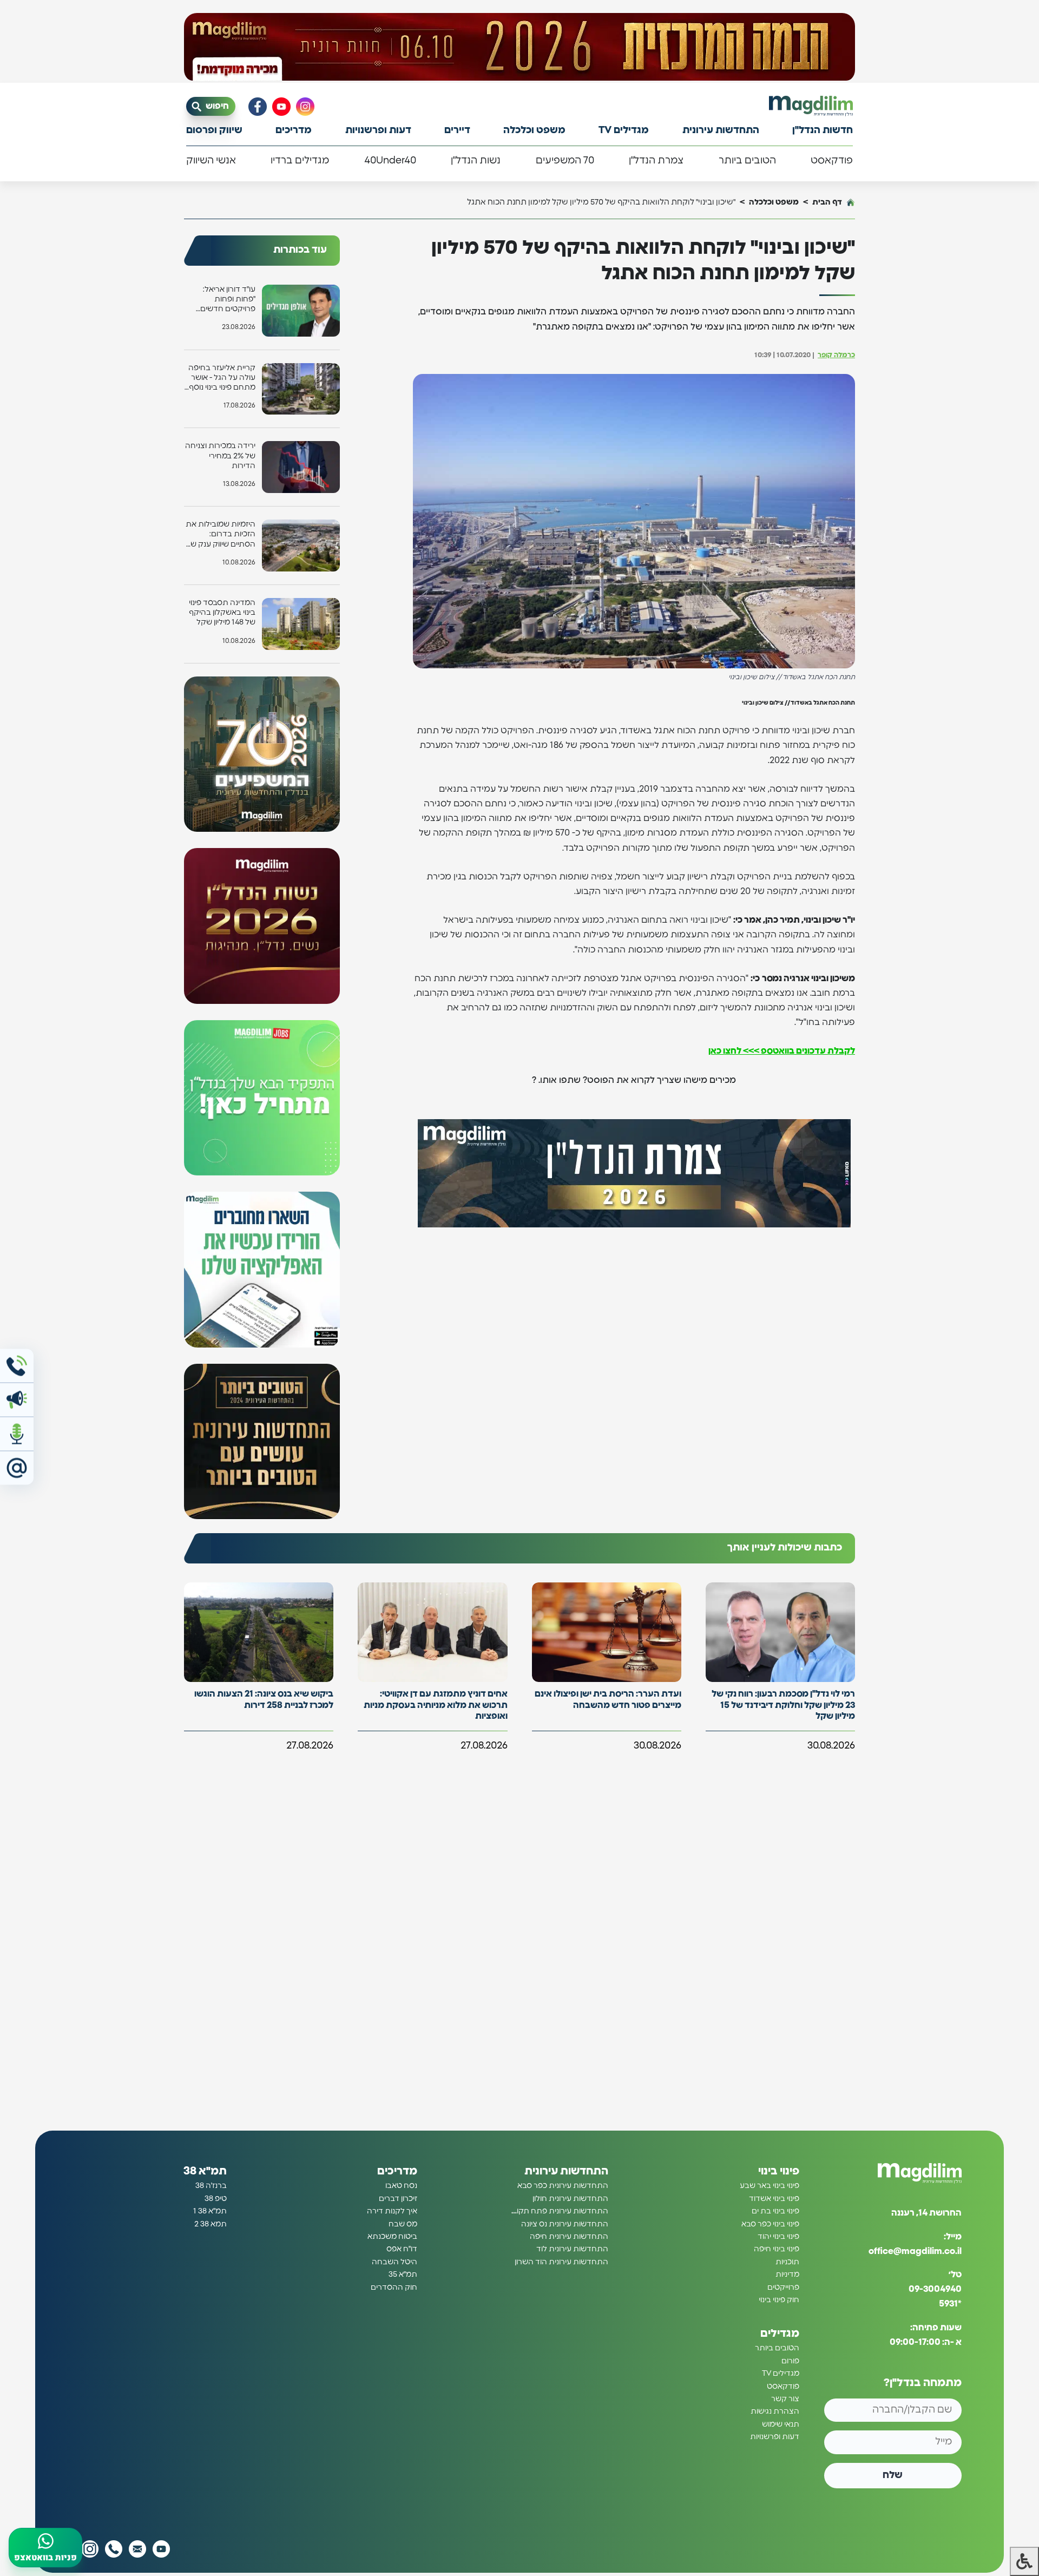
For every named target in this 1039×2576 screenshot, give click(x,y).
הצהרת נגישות (775, 2411)
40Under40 (390, 161)
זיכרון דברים (398, 2199)
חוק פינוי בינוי (779, 2300)
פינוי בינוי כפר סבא (770, 2224)
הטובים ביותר (747, 161)
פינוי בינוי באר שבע (770, 2186)
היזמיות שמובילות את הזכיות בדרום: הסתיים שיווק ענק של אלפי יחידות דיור (221, 535)
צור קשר (785, 2399)
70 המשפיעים (565, 161)
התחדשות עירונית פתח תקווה (559, 2211)
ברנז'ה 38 (211, 2186)
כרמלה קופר (836, 355)
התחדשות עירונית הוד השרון (561, 2262)
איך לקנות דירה (392, 2211)
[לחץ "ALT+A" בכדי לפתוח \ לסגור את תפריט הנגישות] (1024, 2561)
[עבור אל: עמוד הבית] (811, 106)
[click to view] (519, 47)
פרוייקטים (783, 2288)
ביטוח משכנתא (392, 2237)
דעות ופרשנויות (378, 130)
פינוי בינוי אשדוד (774, 2199)
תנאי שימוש (781, 2424)
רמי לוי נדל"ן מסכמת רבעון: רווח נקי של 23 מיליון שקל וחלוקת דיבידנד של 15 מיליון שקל (783, 1705)
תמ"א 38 (205, 2171)
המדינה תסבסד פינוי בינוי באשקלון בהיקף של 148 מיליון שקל (222, 613)
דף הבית (827, 202)
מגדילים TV (624, 130)
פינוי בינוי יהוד (778, 2237)
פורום (790, 2361)
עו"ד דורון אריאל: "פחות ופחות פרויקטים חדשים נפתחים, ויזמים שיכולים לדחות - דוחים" (228, 300)
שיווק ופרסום (214, 130)
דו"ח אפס (402, 2249)
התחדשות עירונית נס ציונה (565, 2224)
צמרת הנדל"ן (656, 161)
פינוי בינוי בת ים (775, 2211)
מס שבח (403, 2224)
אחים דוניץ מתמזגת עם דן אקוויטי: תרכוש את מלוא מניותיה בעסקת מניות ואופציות (436, 1705)
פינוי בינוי (779, 2171)
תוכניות (787, 2262)
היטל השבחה (394, 2262)
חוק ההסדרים (394, 2288)
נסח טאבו (401, 2186)
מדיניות (787, 2275)
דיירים (457, 130)
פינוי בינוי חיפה (777, 2249)
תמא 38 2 (211, 2224)
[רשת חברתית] (305, 107)
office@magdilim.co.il (915, 2251)
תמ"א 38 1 (210, 2211)
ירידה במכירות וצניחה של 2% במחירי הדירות (220, 456)
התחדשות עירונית (721, 130)
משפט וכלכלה (534, 130)
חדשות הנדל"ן (823, 130)
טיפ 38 (216, 2199)
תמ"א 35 (403, 2275)
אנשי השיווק (211, 161)
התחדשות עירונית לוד (572, 2249)
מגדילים (780, 2334)
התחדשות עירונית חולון (570, 2199)
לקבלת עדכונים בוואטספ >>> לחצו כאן (782, 1051)
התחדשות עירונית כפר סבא (563, 2186)
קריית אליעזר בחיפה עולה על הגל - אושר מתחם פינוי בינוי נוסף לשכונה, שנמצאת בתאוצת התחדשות (222, 379)
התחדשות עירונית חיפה (569, 2237)
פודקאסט (832, 161)
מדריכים (294, 130)
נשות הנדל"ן (476, 161)
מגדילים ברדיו (300, 161)
